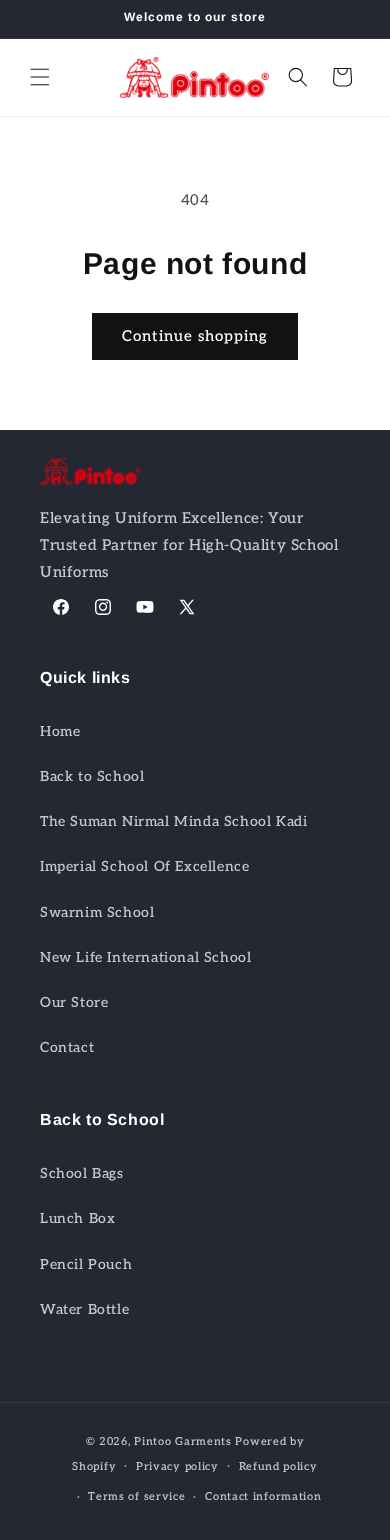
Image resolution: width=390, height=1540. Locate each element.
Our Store (74, 1002)
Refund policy (278, 1466)
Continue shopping (195, 336)
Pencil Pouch (86, 1264)
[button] (40, 77)
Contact (67, 1047)
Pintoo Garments (183, 1441)
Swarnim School (97, 912)
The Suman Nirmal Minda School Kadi (173, 821)
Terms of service (136, 1496)
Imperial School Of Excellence (144, 866)
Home (60, 731)
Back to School (92, 776)
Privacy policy (177, 1466)
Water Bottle (84, 1309)
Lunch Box (77, 1218)
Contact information (263, 1496)
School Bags (82, 1173)
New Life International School (145, 957)
